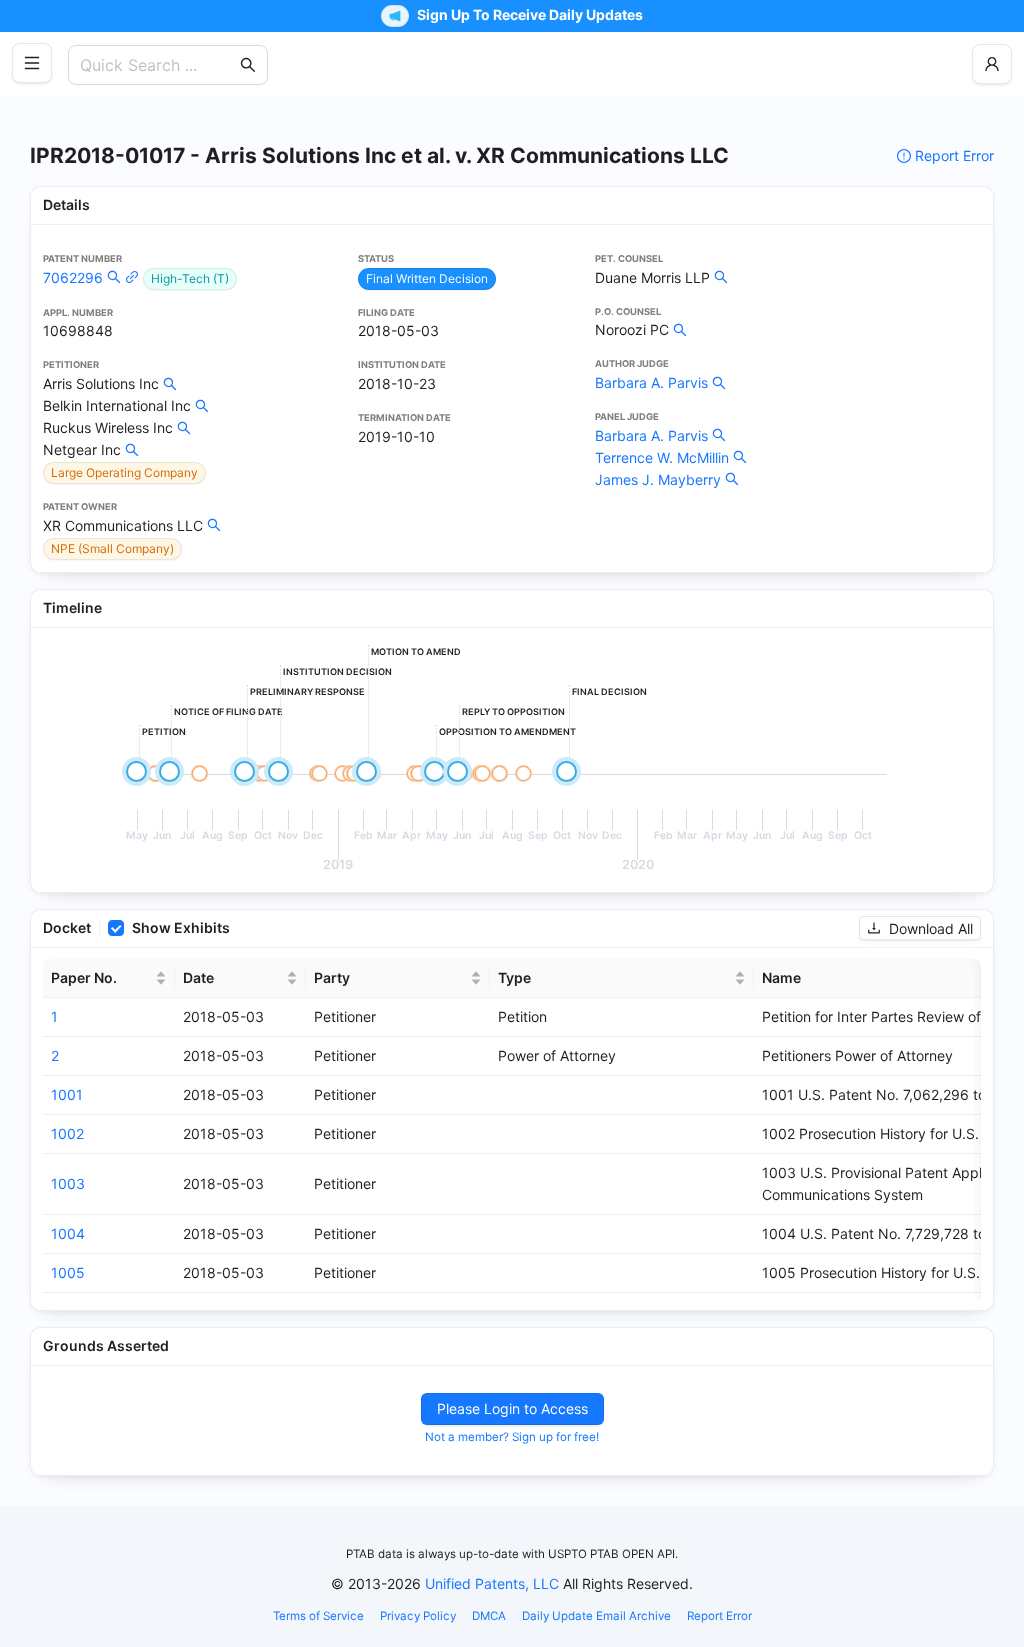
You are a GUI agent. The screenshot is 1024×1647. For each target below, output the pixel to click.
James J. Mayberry (658, 479)
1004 (68, 1233)
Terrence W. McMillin (662, 457)
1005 (68, 1272)
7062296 (73, 277)
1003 (68, 1183)
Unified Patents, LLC (492, 1583)
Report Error (954, 155)
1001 (67, 1094)
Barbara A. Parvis (651, 382)
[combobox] (158, 65)
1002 (67, 1133)
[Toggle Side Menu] (32, 63)
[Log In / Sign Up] (992, 64)
